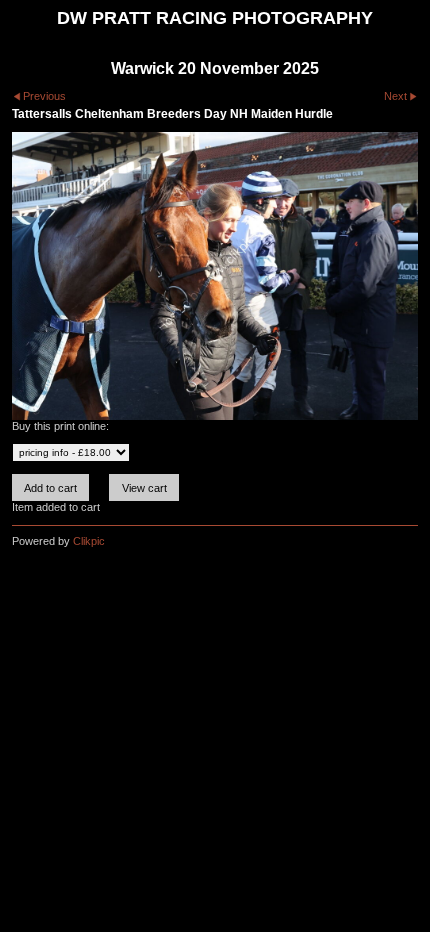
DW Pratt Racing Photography (215, 18)
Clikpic (89, 541)
